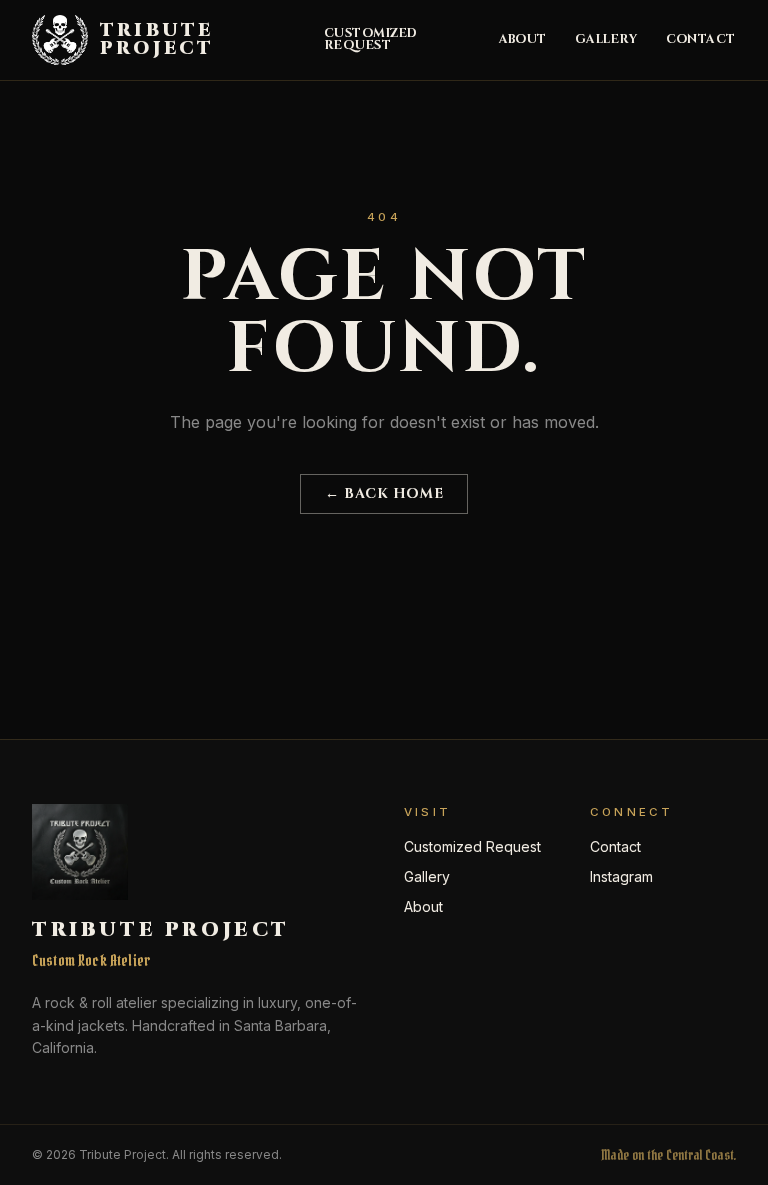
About (523, 40)
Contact (701, 40)
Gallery (606, 40)
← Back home (384, 493)
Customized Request (371, 40)
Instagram (621, 876)
